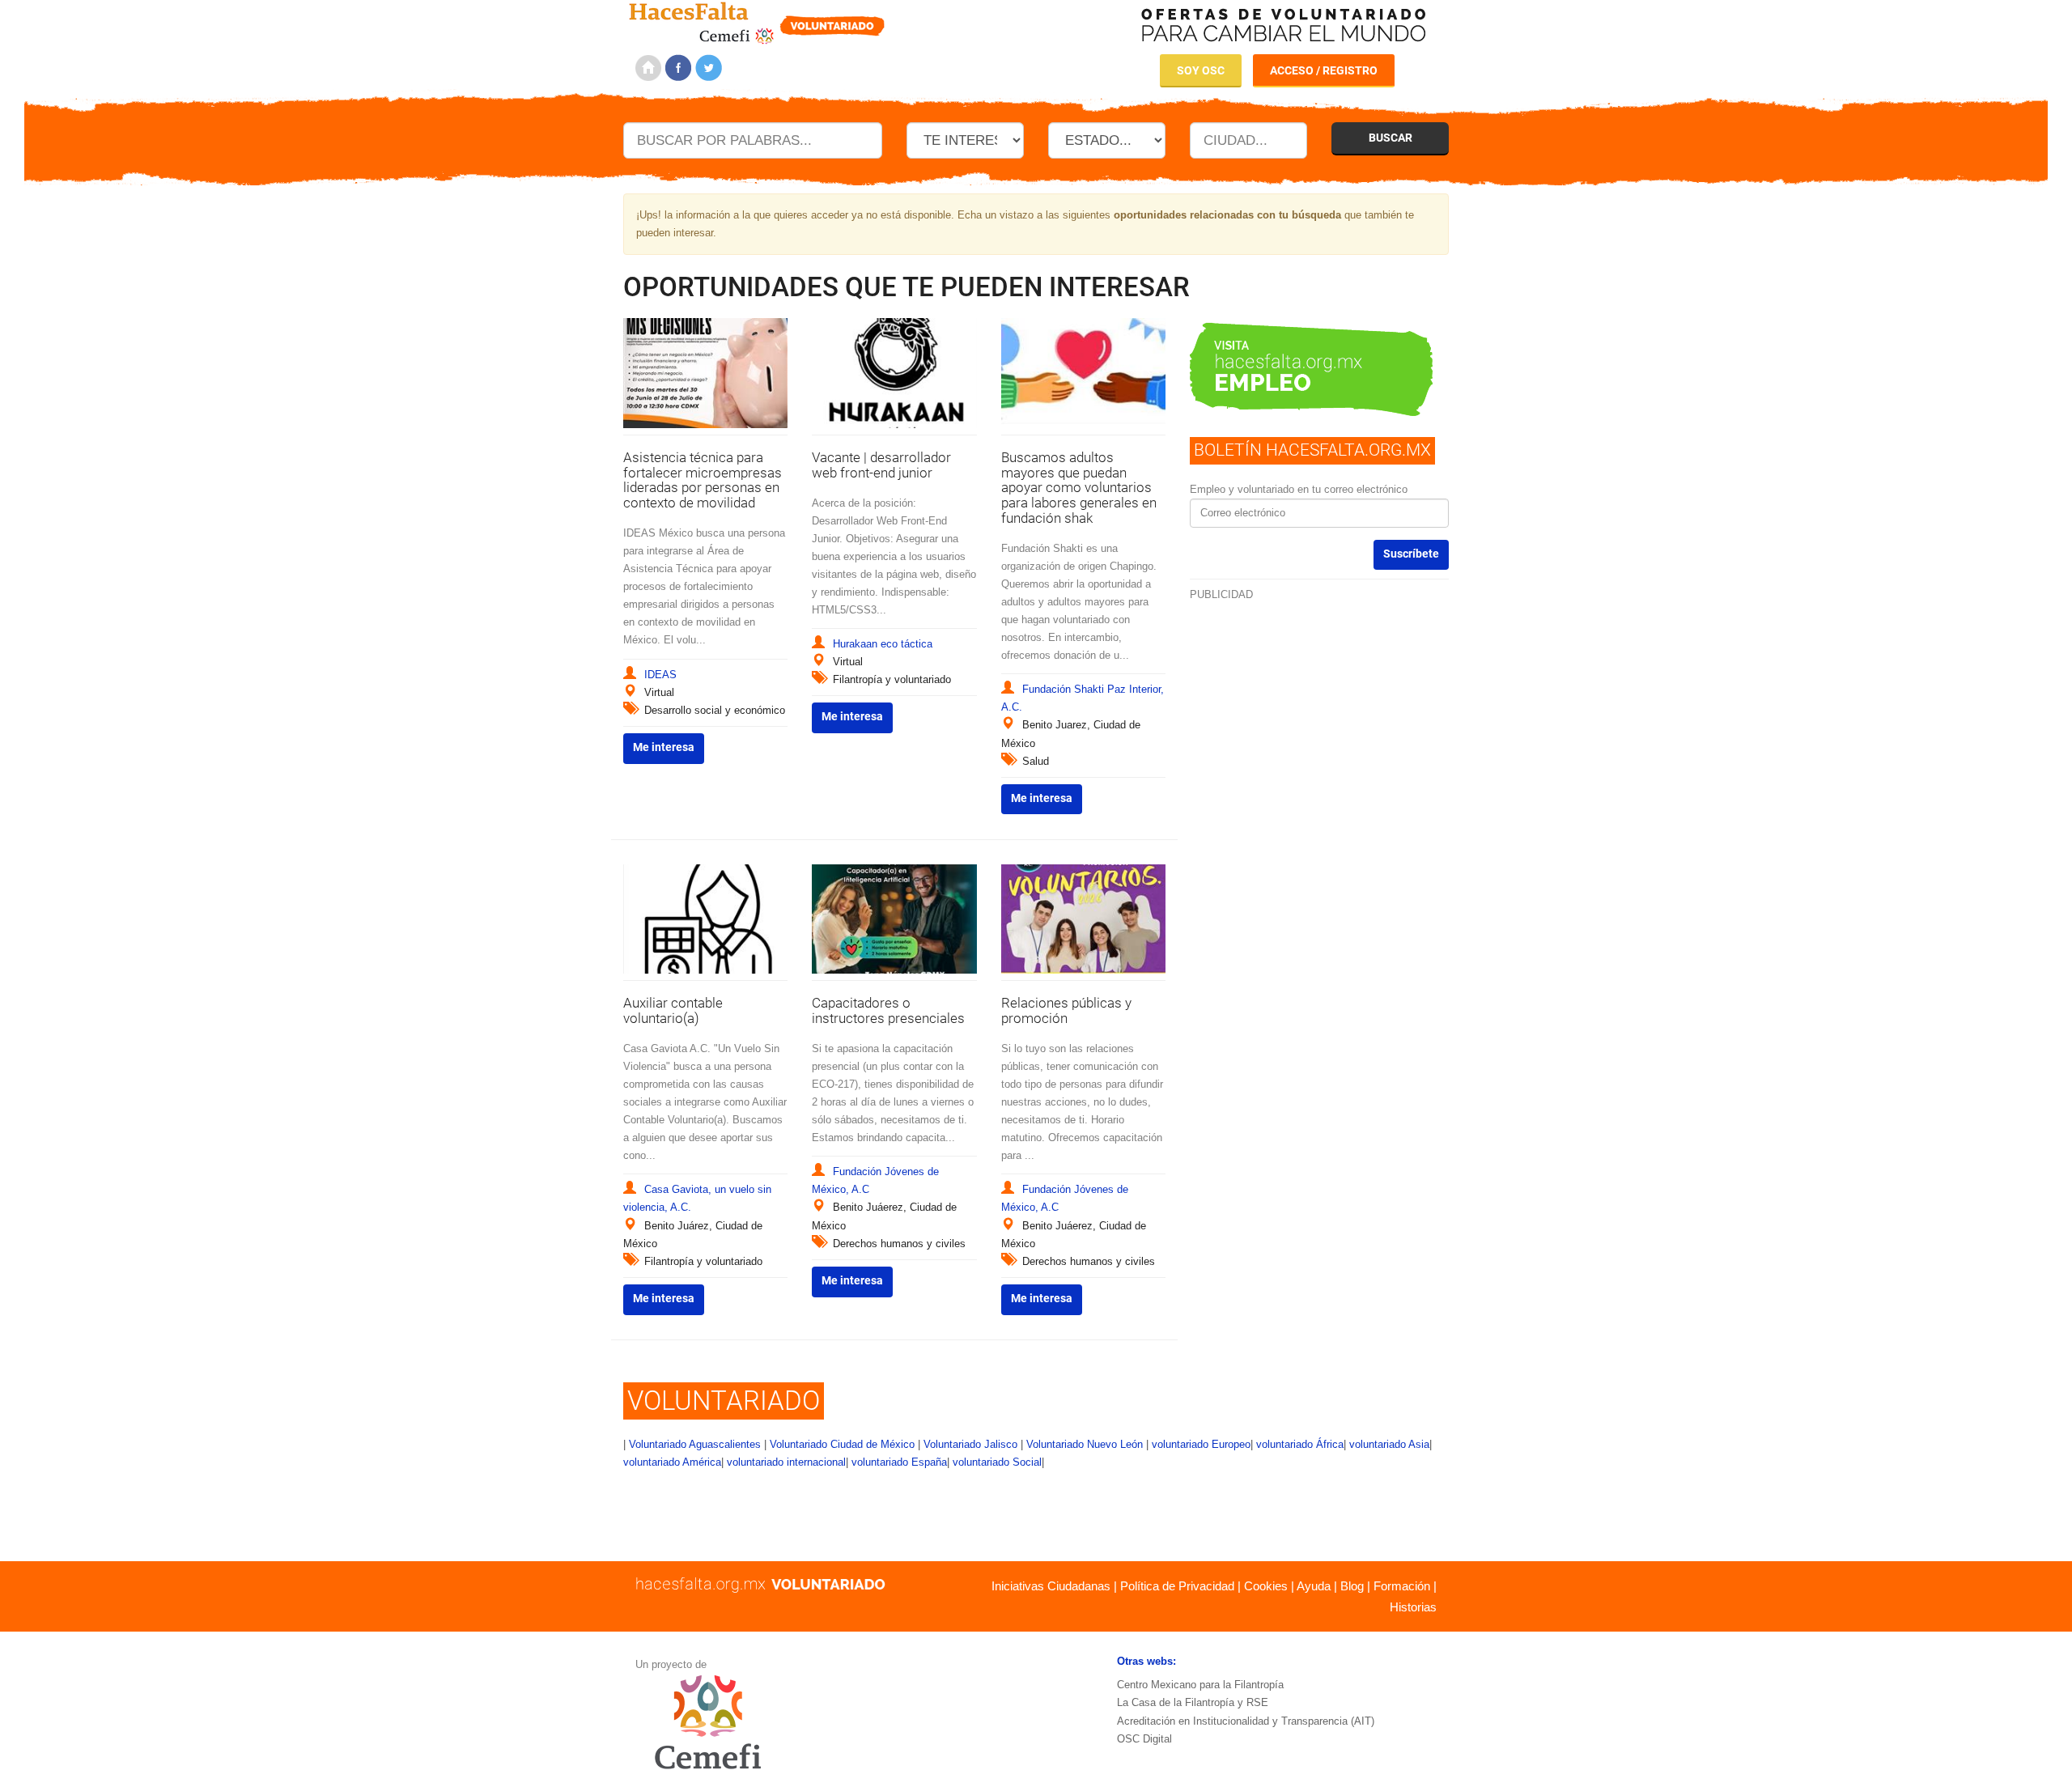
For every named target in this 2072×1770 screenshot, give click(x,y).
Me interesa (664, 747)
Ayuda (1314, 1586)
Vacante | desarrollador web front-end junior (881, 465)
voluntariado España (899, 1462)
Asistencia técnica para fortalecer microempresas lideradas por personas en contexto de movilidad (703, 480)
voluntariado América (672, 1462)
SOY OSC (1201, 70)
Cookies (1266, 1586)
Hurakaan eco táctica (883, 644)
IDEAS (660, 675)
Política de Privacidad (1177, 1586)
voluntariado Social (997, 1462)
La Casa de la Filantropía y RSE (1193, 1702)
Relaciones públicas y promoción (1066, 1010)
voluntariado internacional (786, 1462)
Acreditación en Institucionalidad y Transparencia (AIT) (1246, 1721)
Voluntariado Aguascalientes (695, 1444)
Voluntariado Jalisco (970, 1444)
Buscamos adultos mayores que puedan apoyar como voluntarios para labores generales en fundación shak (1079, 488)
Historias (1413, 1607)
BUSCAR (1391, 138)
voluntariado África (1300, 1444)
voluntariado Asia (1389, 1444)
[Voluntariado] (757, 21)
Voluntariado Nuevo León (1085, 1444)
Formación (1402, 1586)
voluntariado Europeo (1201, 1444)
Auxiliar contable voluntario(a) (673, 1010)
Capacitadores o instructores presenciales (888, 1010)
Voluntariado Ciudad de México (842, 1444)
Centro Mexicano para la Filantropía (1200, 1685)
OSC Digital (1144, 1739)
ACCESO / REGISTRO (1324, 70)
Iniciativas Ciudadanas (1051, 1586)
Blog (1352, 1586)
